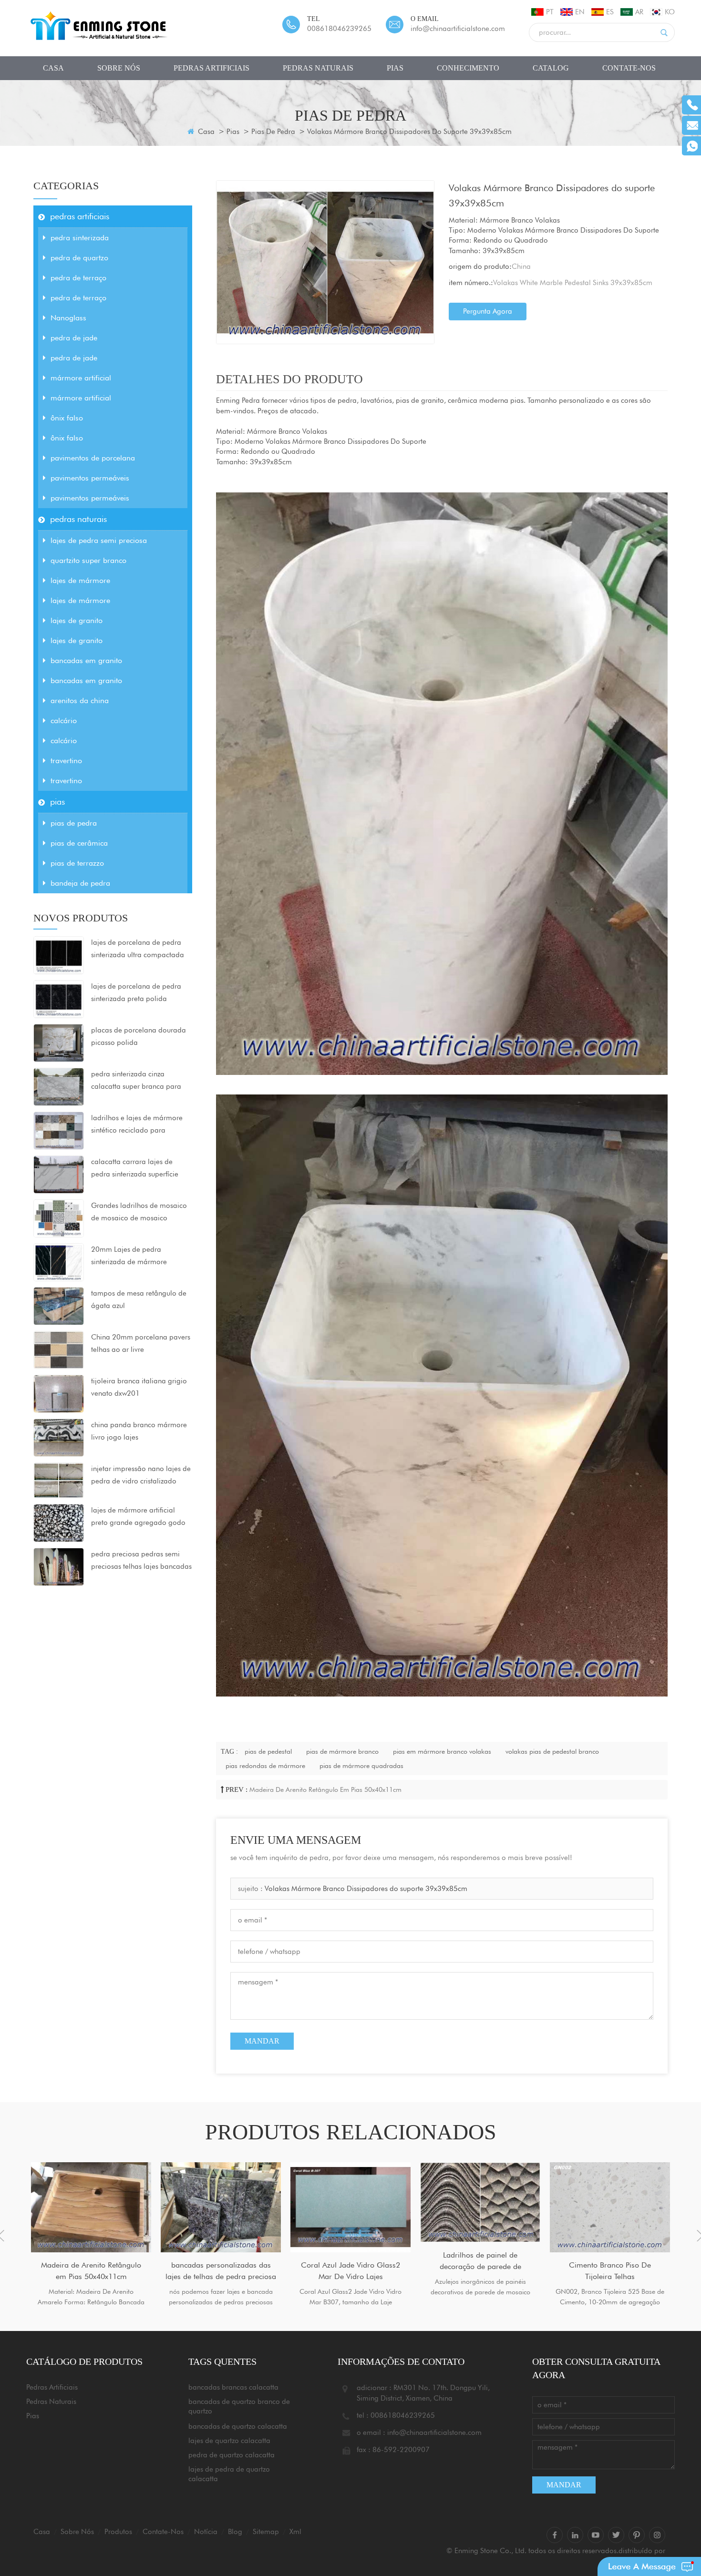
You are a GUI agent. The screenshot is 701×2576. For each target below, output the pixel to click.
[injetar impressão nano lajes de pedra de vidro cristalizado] (59, 1480)
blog (235, 2532)
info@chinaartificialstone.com (458, 29)
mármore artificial (81, 378)
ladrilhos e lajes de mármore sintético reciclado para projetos (137, 1125)
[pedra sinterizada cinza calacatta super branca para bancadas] (59, 1086)
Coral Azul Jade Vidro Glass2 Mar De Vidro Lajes (350, 2271)
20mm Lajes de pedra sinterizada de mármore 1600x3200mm (129, 1257)
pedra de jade (74, 338)
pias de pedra (273, 132)
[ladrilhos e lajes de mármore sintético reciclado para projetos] (59, 1130)
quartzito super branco (88, 560)
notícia (206, 2532)
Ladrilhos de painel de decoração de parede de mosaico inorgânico (480, 2261)
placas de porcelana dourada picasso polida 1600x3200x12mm (139, 1037)
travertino (66, 761)
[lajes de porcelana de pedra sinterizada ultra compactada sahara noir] (59, 955)
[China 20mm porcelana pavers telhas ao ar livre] (59, 1349)
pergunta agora (488, 311)
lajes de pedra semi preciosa (99, 540)
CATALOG (551, 68)
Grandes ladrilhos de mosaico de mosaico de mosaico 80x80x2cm (139, 1213)
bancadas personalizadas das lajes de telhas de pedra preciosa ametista (221, 2271)
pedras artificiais (211, 68)
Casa (205, 132)
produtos (118, 2532)
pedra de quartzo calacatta (232, 2455)
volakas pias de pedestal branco (552, 1751)
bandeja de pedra (80, 883)
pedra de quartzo (79, 258)
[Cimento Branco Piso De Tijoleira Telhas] (610, 2207)
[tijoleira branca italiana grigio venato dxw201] (59, 1393)
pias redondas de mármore (265, 1766)
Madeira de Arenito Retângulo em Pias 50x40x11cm (325, 1789)
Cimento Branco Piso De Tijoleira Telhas (610, 2271)
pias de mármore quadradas (361, 1766)
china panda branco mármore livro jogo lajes (139, 1431)
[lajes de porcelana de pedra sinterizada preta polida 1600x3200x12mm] (59, 999)
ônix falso (67, 418)
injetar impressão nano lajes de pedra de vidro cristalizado (141, 1475)
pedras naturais (318, 68)
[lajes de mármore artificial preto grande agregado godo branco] (59, 1523)
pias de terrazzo (77, 863)
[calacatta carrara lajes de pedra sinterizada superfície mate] (59, 1174)
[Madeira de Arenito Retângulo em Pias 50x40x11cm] (91, 2207)
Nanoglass (68, 318)
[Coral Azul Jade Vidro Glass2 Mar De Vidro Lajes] (350, 2207)
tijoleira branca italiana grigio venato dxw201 (139, 1387)
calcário (64, 721)
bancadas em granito (86, 660)
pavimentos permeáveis (90, 478)
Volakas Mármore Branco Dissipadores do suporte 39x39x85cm (366, 1889)
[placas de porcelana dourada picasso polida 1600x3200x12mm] (59, 1043)
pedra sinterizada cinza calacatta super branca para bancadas (136, 1081)
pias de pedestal (268, 1751)
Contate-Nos (629, 68)
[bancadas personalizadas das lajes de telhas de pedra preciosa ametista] (221, 2207)
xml (295, 2532)
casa (53, 68)
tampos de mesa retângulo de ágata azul (139, 1299)
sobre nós (119, 68)
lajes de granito (77, 620)
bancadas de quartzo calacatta (238, 2426)
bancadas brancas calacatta (233, 2387)
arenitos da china (80, 700)
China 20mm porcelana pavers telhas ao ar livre (141, 1343)
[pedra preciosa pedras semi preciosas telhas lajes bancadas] (59, 1566)
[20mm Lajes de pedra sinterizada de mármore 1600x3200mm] (59, 1262)
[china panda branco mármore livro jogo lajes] (59, 1437)
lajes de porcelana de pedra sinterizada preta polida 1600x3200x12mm (136, 993)
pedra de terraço (78, 278)
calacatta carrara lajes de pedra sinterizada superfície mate (135, 1169)
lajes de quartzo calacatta (229, 2441)
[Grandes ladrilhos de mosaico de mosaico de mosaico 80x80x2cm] (59, 1218)
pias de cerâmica (79, 843)
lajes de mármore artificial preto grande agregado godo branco (138, 1517)
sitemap (266, 2532)
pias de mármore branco (342, 1751)
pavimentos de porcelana (93, 458)
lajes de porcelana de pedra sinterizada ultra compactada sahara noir (138, 950)
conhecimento (468, 68)
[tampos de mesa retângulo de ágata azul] (59, 1306)
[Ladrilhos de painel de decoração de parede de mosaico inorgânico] (480, 2202)
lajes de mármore (80, 580)
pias (395, 68)
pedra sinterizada (80, 238)
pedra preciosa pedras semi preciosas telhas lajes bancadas (141, 1560)
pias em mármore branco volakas (442, 1751)
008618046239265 (339, 29)
